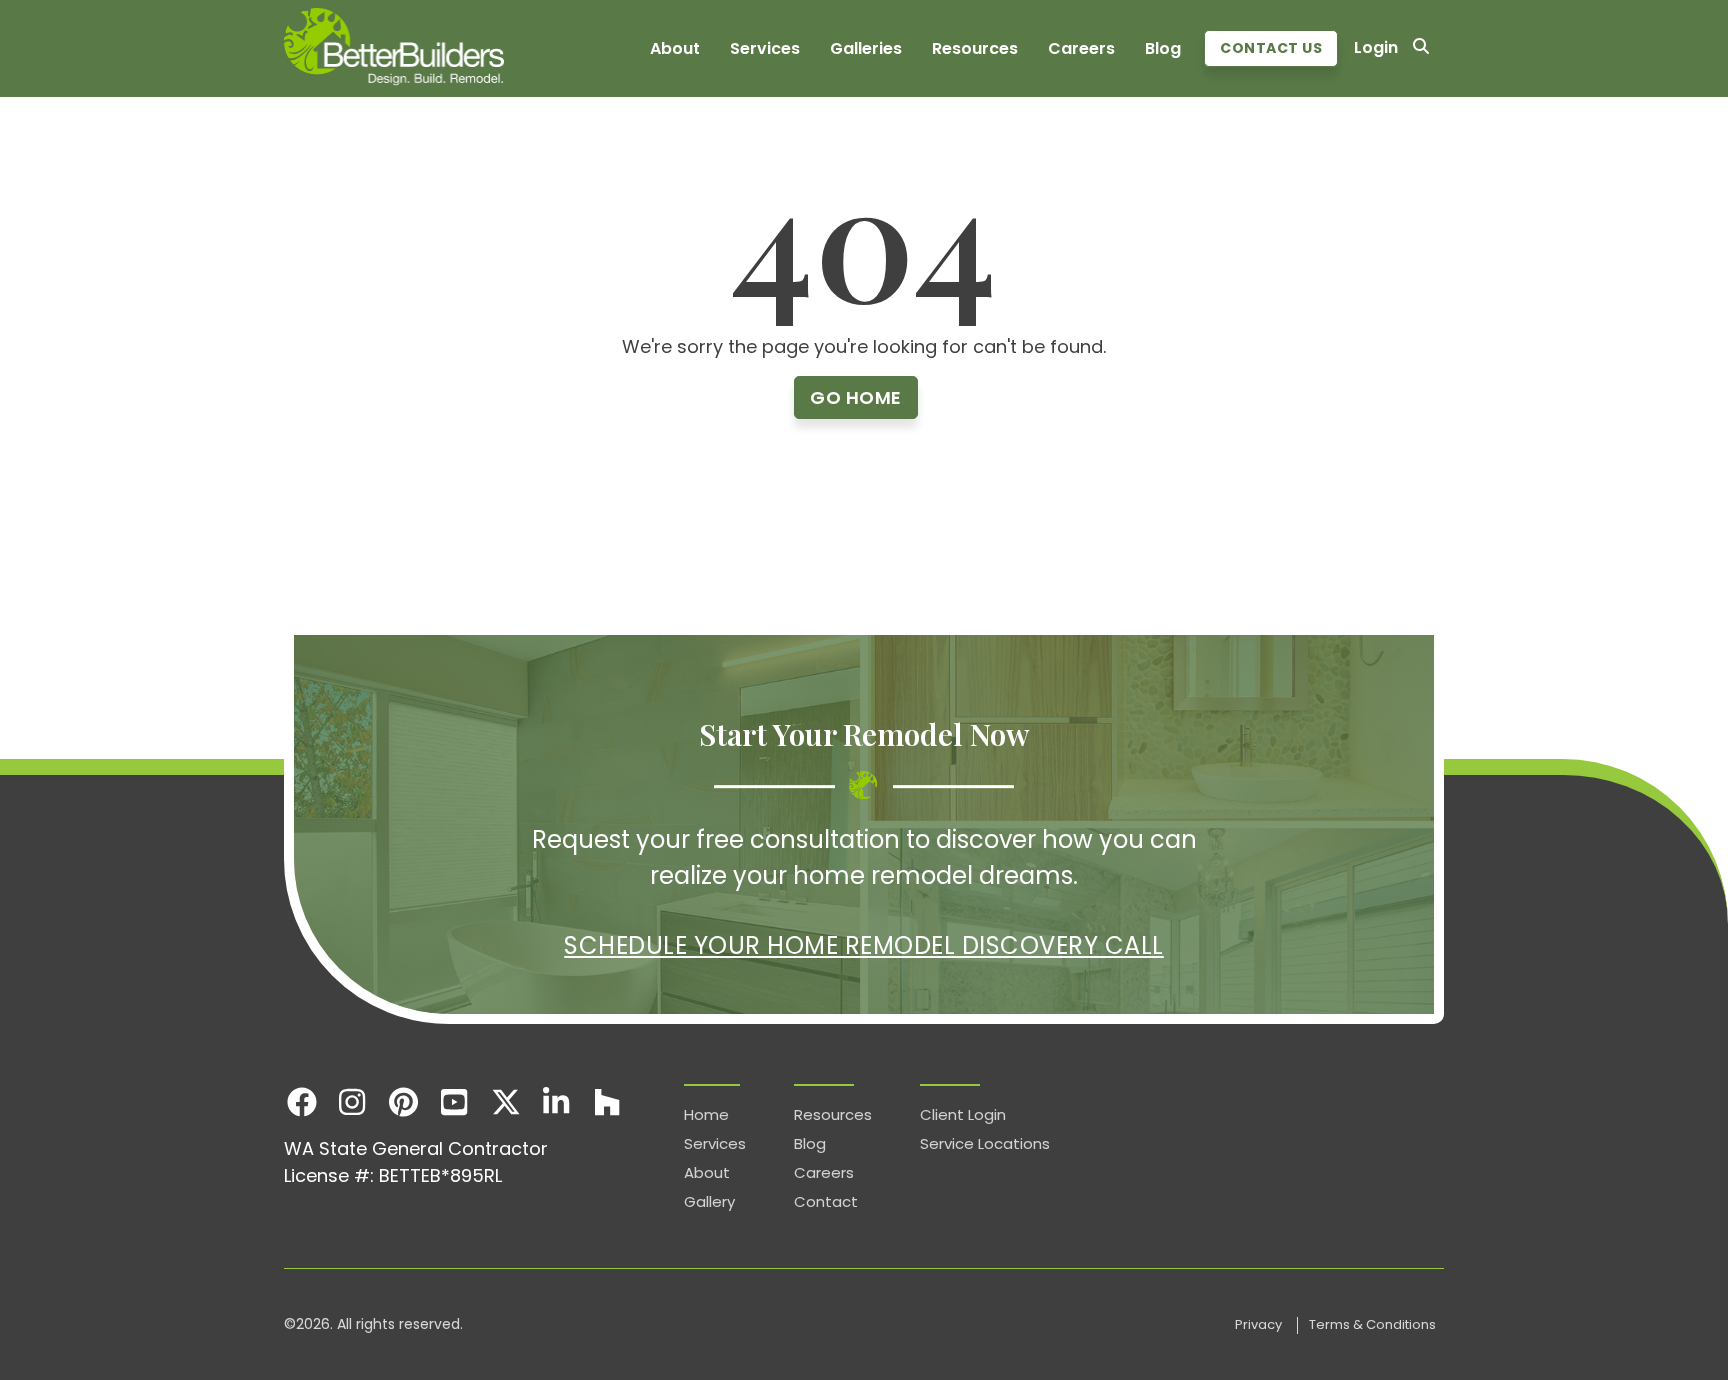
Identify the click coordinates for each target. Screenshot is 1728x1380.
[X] (505, 1101)
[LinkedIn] (556, 1101)
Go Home (856, 397)
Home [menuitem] (706, 1114)
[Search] (1421, 48)
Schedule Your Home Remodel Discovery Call (864, 945)
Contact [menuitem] (826, 1201)
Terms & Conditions (1372, 1324)
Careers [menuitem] (1081, 48)
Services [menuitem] (765, 48)
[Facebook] (301, 1101)
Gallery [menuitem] (709, 1201)
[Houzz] (607, 1101)
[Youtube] (454, 1101)
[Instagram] (352, 1101)
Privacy (1260, 1324)
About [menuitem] (675, 48)
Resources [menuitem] (975, 48)
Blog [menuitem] (1163, 48)
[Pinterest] (403, 1101)
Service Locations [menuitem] (985, 1143)
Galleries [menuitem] (866, 48)
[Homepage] (394, 48)
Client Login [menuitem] (963, 1114)
